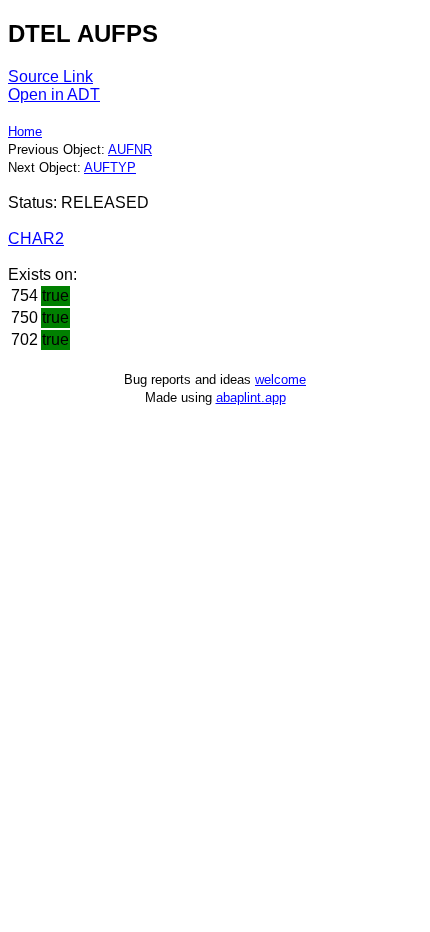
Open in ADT (54, 94)
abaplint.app (251, 397)
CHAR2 (36, 238)
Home (25, 131)
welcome (280, 379)
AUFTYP (110, 167)
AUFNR (130, 149)
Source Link (50, 76)
